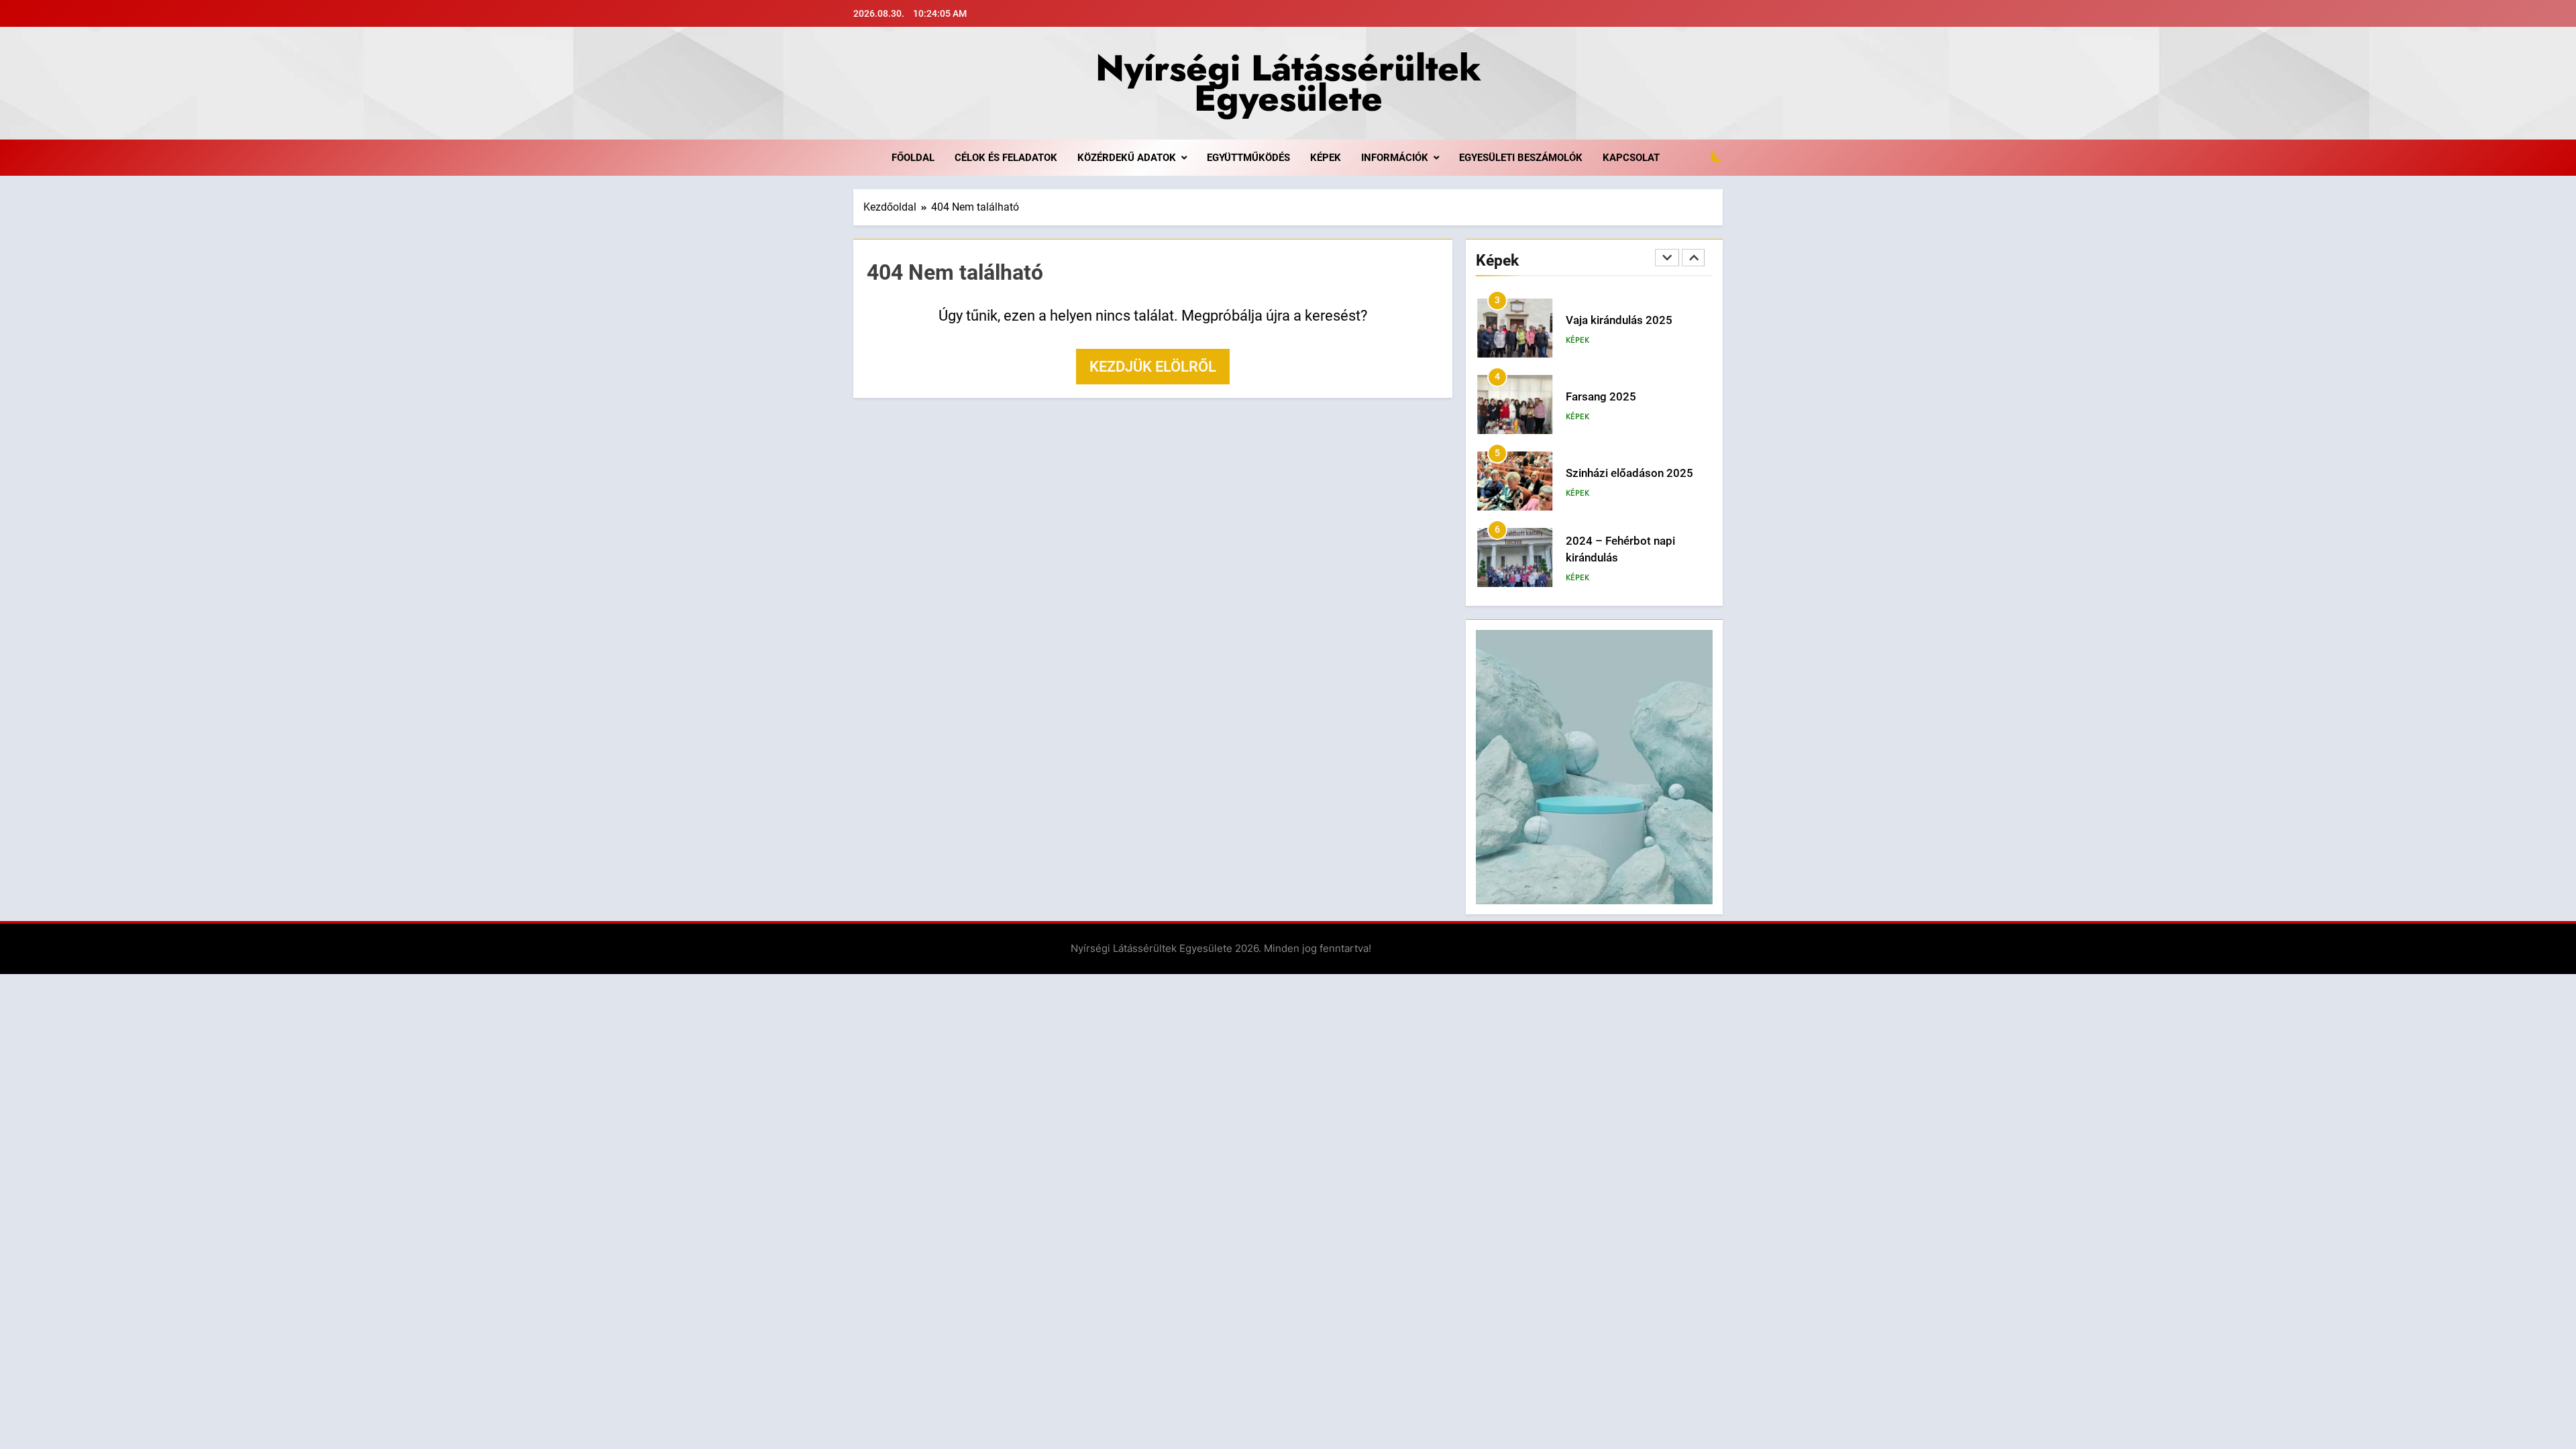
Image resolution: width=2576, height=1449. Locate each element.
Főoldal (913, 158)
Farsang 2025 (1601, 397)
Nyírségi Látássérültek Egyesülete (1288, 83)
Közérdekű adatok (1127, 158)
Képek (1326, 158)
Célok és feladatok (1006, 158)
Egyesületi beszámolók (1521, 158)
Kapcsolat (1631, 158)
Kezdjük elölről (1153, 367)
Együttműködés (1248, 158)
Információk (1395, 158)
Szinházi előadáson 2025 (1629, 473)
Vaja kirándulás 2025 (1619, 320)
